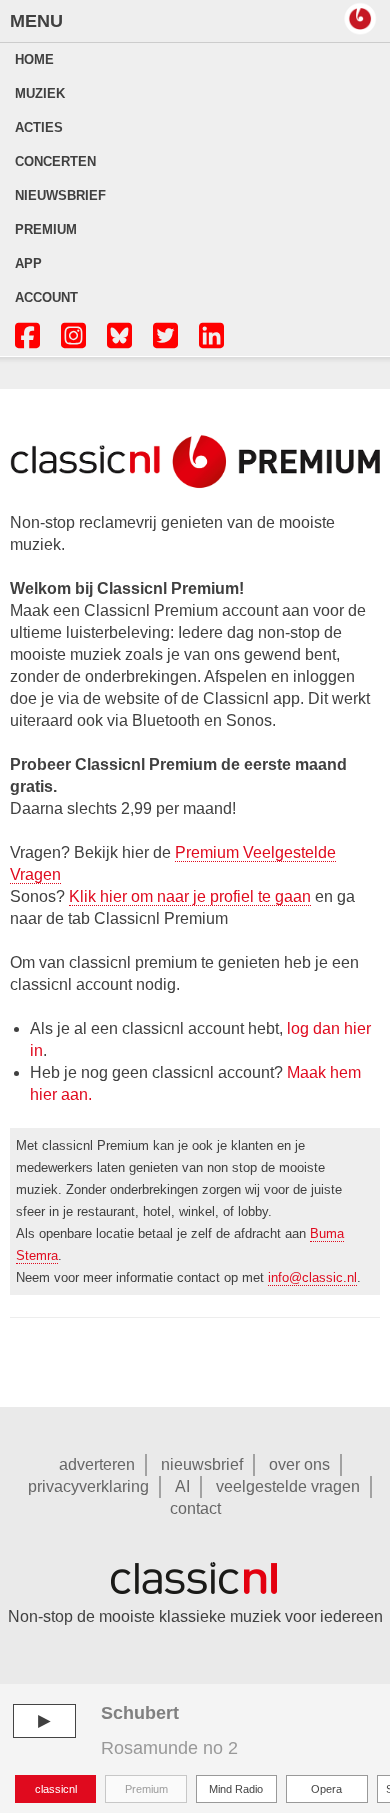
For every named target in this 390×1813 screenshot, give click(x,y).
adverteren (97, 1464)
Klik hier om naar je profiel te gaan (190, 896)
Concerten (55, 161)
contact (195, 1508)
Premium (46, 229)
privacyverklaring (88, 1486)
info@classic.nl (312, 1277)
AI (182, 1486)
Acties (39, 127)
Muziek (40, 93)
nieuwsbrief (202, 1464)
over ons (299, 1464)
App (28, 263)
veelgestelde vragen (288, 1486)
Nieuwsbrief (60, 195)
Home (34, 59)
